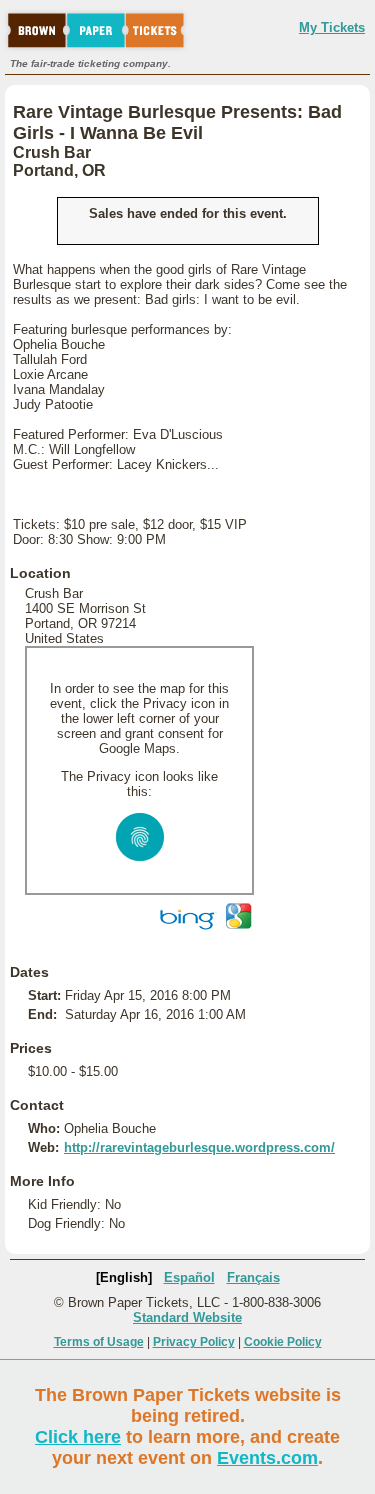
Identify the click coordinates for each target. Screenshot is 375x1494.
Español (189, 1277)
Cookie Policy (283, 1342)
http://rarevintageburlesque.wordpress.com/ (199, 1147)
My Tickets (332, 27)
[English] (124, 1277)
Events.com (267, 1458)
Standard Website (187, 1317)
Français (253, 1277)
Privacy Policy (194, 1342)
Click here (78, 1437)
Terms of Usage (99, 1342)
